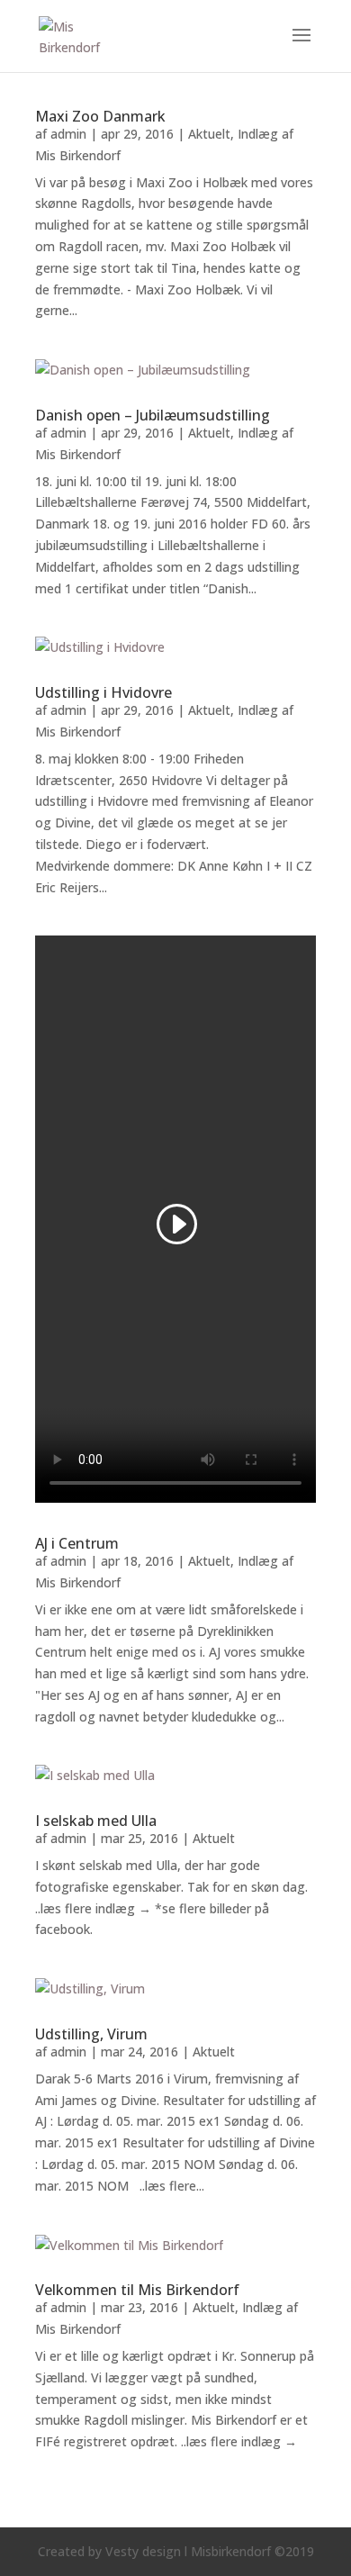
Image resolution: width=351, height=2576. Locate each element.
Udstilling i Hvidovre (103, 692)
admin (68, 134)
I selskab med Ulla (96, 1821)
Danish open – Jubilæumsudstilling (153, 415)
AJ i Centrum (77, 1543)
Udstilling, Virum (91, 2034)
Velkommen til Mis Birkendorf (137, 2290)
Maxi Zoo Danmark (100, 116)
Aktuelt (209, 134)
